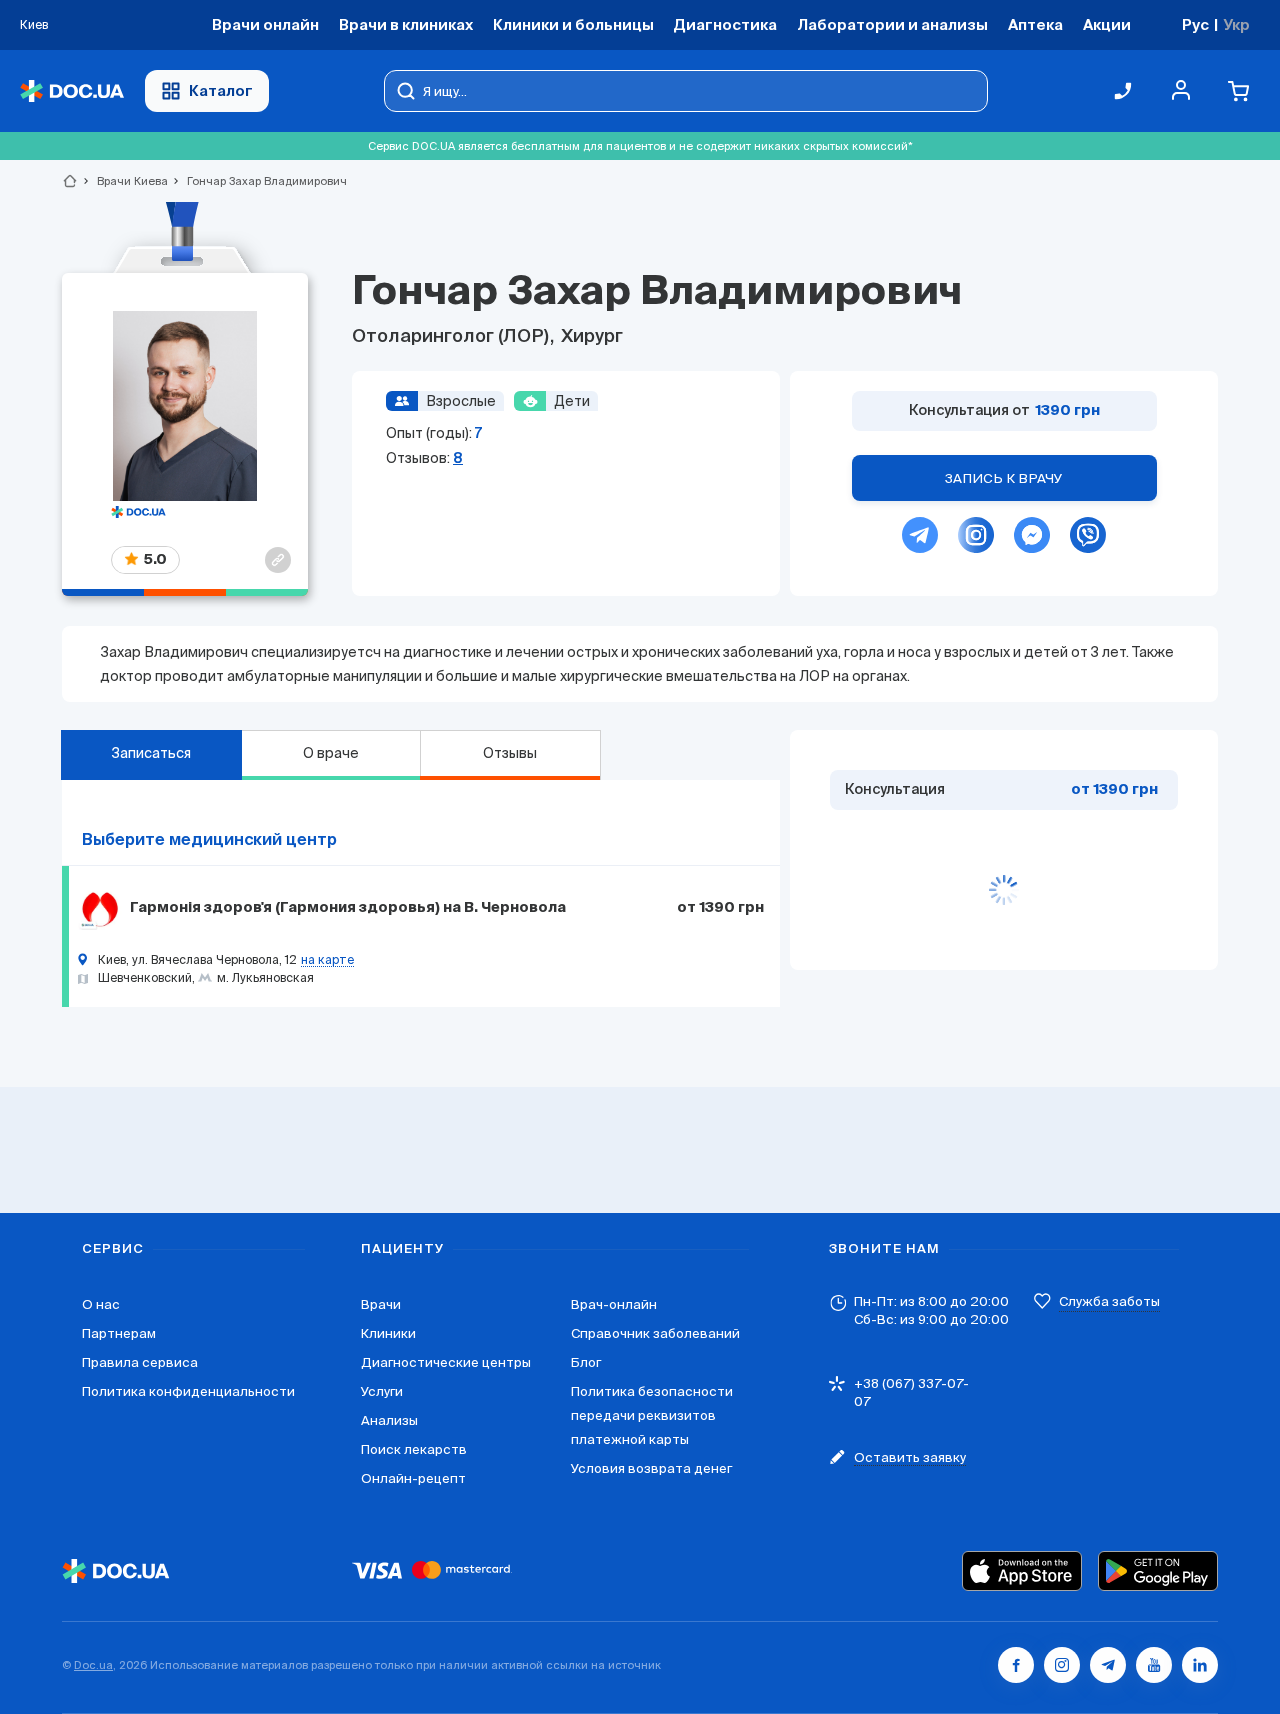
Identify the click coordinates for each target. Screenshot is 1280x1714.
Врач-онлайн (614, 1304)
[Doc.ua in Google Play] (1158, 1571)
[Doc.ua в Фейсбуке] (1016, 1665)
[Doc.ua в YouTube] (1154, 1665)
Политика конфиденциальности (188, 1391)
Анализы (389, 1420)
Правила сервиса (140, 1362)
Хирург (590, 337)
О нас (101, 1304)
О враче (331, 753)
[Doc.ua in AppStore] (1022, 1571)
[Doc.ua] (72, 91)
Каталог (221, 90)
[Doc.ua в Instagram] (1062, 1665)
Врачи (381, 1304)
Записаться (151, 753)
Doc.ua (93, 1665)
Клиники (388, 1333)
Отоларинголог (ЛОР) (452, 337)
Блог (586, 1362)
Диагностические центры (446, 1362)
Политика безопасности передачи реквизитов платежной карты (652, 1415)
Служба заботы (1109, 1301)
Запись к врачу (1004, 478)
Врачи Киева (124, 181)
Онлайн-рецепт (413, 1478)
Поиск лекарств (414, 1449)
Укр (1236, 24)
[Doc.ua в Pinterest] (1200, 1665)
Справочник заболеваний (655, 1333)
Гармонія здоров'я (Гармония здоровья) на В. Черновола (348, 908)
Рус (1195, 24)
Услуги (382, 1391)
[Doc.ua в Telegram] (1108, 1665)
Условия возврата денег (651, 1468)
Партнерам (119, 1333)
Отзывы (510, 753)
